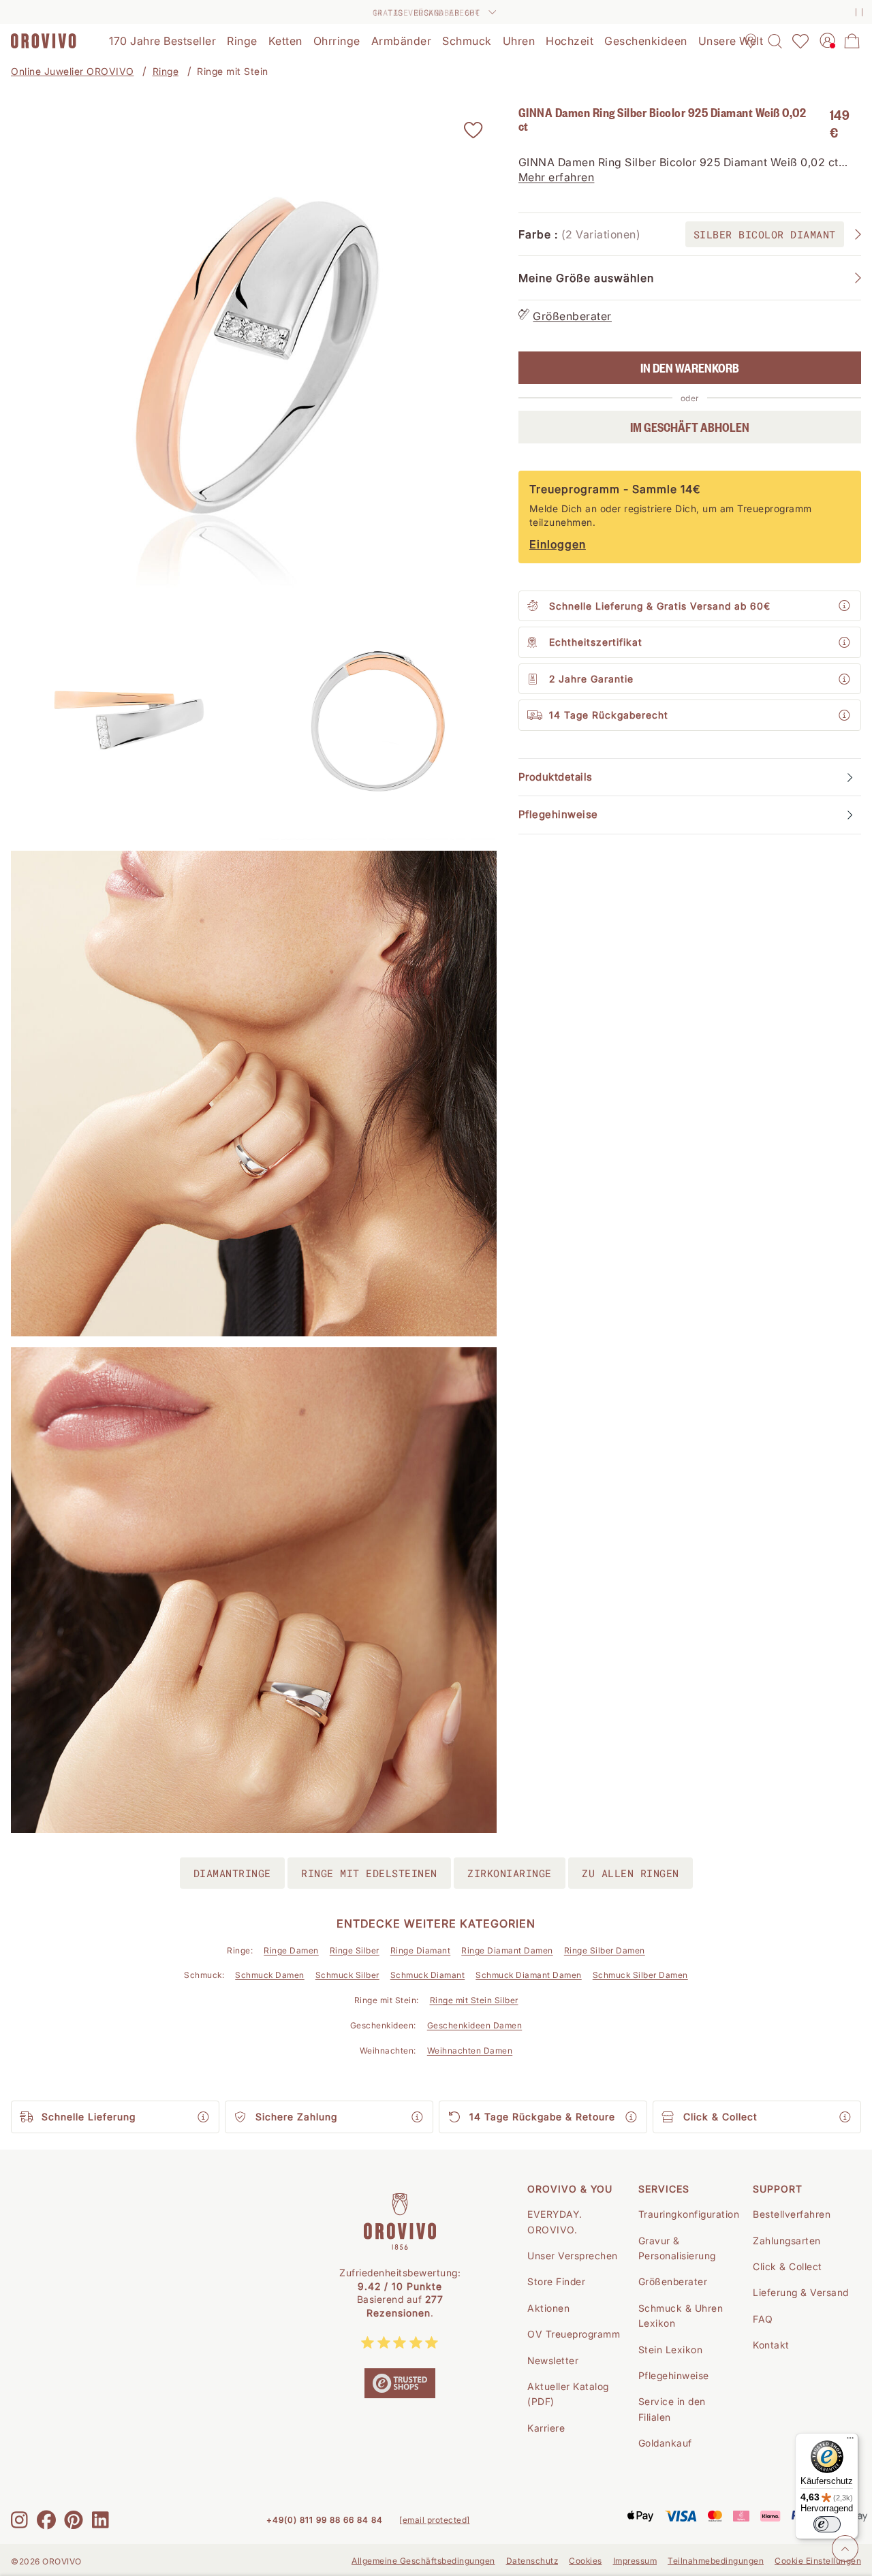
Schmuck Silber (347, 1975)
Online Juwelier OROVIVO (73, 71)
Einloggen (558, 545)
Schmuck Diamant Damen (529, 1975)
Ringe (166, 71)
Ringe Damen (291, 1950)
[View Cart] (852, 41)
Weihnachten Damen (470, 2051)
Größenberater (572, 316)
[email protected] (435, 2520)
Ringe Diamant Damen (507, 1950)
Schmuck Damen (270, 1975)
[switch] (827, 2524)
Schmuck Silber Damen (640, 1975)
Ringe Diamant (421, 1950)
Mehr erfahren (557, 178)
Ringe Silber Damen (605, 1950)
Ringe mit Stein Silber (474, 2000)
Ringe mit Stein (233, 71)
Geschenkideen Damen (475, 2025)
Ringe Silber (355, 1950)
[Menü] (850, 2441)
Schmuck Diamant (428, 1975)
